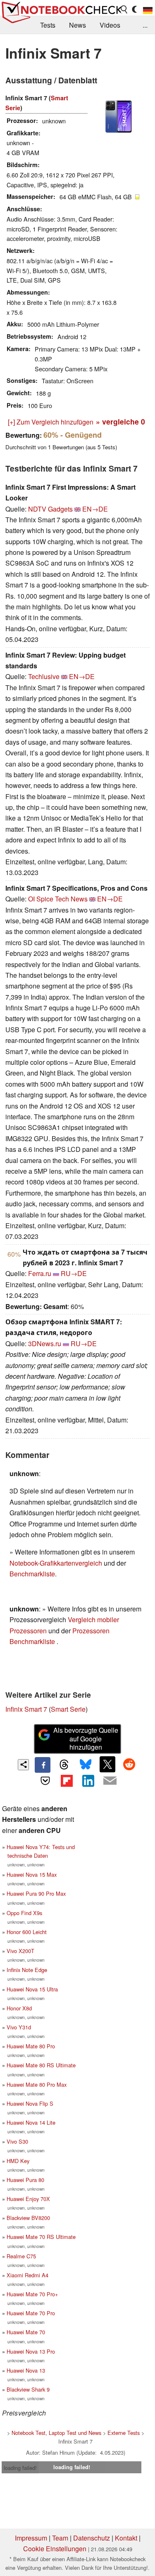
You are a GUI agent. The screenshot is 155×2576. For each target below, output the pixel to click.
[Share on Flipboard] (67, 1781)
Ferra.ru (40, 1273)
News (77, 25)
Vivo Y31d (19, 2027)
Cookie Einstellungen (55, 2549)
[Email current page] (110, 1781)
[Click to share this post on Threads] (64, 1765)
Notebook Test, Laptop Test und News (56, 2433)
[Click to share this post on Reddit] (129, 1764)
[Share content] (23, 1765)
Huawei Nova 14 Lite (31, 2122)
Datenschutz (92, 2538)
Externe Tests (124, 2433)
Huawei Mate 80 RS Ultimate (41, 2065)
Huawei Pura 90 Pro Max (36, 1893)
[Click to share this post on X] (107, 1764)
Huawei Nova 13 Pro (31, 2351)
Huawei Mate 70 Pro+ (32, 2294)
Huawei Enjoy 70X (28, 2199)
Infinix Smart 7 (26, 1709)
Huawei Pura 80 (25, 2180)
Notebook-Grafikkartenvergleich (56, 1563)
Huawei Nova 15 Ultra (32, 1989)
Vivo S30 (17, 2141)
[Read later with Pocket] (45, 1781)
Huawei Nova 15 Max (32, 1874)
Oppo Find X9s (24, 1913)
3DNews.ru (45, 1343)
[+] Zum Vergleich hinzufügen (51, 422)
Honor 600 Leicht (27, 1932)
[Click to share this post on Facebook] (43, 1765)
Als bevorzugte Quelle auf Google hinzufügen (86, 1739)
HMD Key (18, 2161)
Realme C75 (21, 2256)
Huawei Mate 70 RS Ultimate (41, 2237)
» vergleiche (120, 421)
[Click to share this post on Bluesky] (86, 1765)
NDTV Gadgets (50, 509)
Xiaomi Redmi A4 (27, 2275)
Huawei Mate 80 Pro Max (37, 2084)
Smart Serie (68, 1709)
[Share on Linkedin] (88, 1781)
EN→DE (95, 509)
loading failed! (20, 2468)
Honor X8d (19, 2008)
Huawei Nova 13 (26, 2370)
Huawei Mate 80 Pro (31, 2046)
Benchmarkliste (32, 1574)
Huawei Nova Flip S (30, 2103)
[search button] (124, 9)
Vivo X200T (20, 1951)
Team (60, 2538)
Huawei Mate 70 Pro (31, 2313)
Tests (48, 25)
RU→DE (74, 1273)
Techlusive (44, 676)
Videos (110, 25)
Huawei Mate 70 (26, 2332)
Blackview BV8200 (28, 2218)
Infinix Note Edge (27, 1970)
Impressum (31, 2538)
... (145, 25)
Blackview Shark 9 (28, 2389)
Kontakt (126, 2538)
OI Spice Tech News (58, 899)
